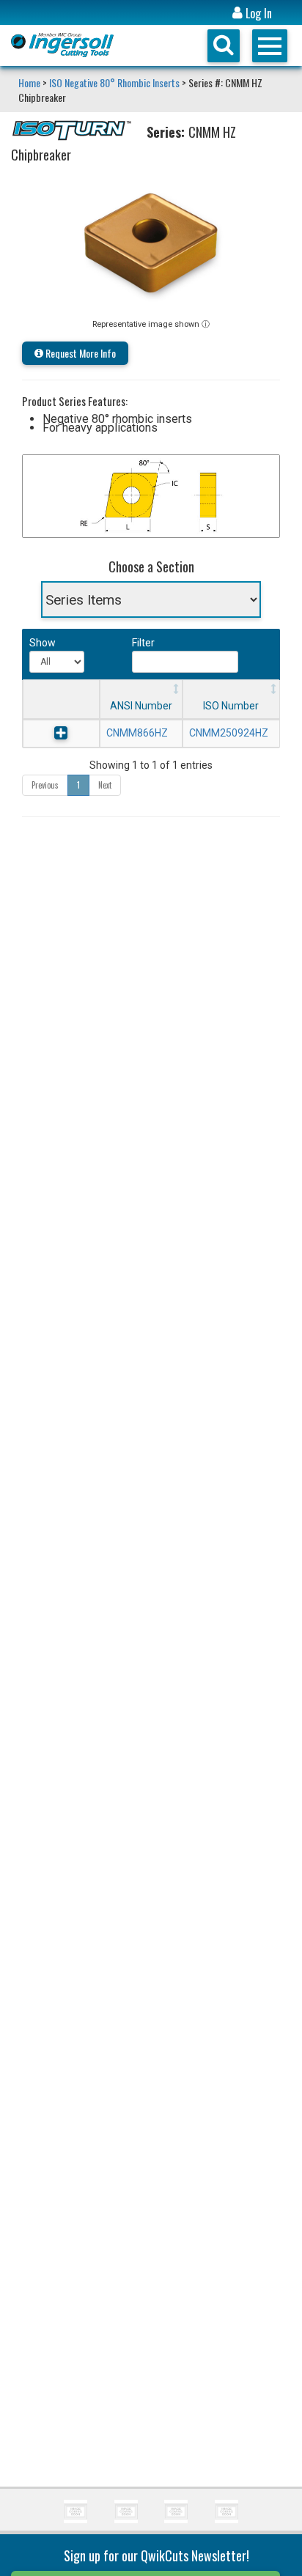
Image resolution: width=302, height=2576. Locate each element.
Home (30, 82)
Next (105, 785)
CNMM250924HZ (229, 733)
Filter (143, 643)
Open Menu (270, 46)
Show (41, 643)
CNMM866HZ (137, 733)
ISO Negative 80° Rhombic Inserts (114, 82)
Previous (45, 785)
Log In (257, 14)
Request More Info (80, 353)
